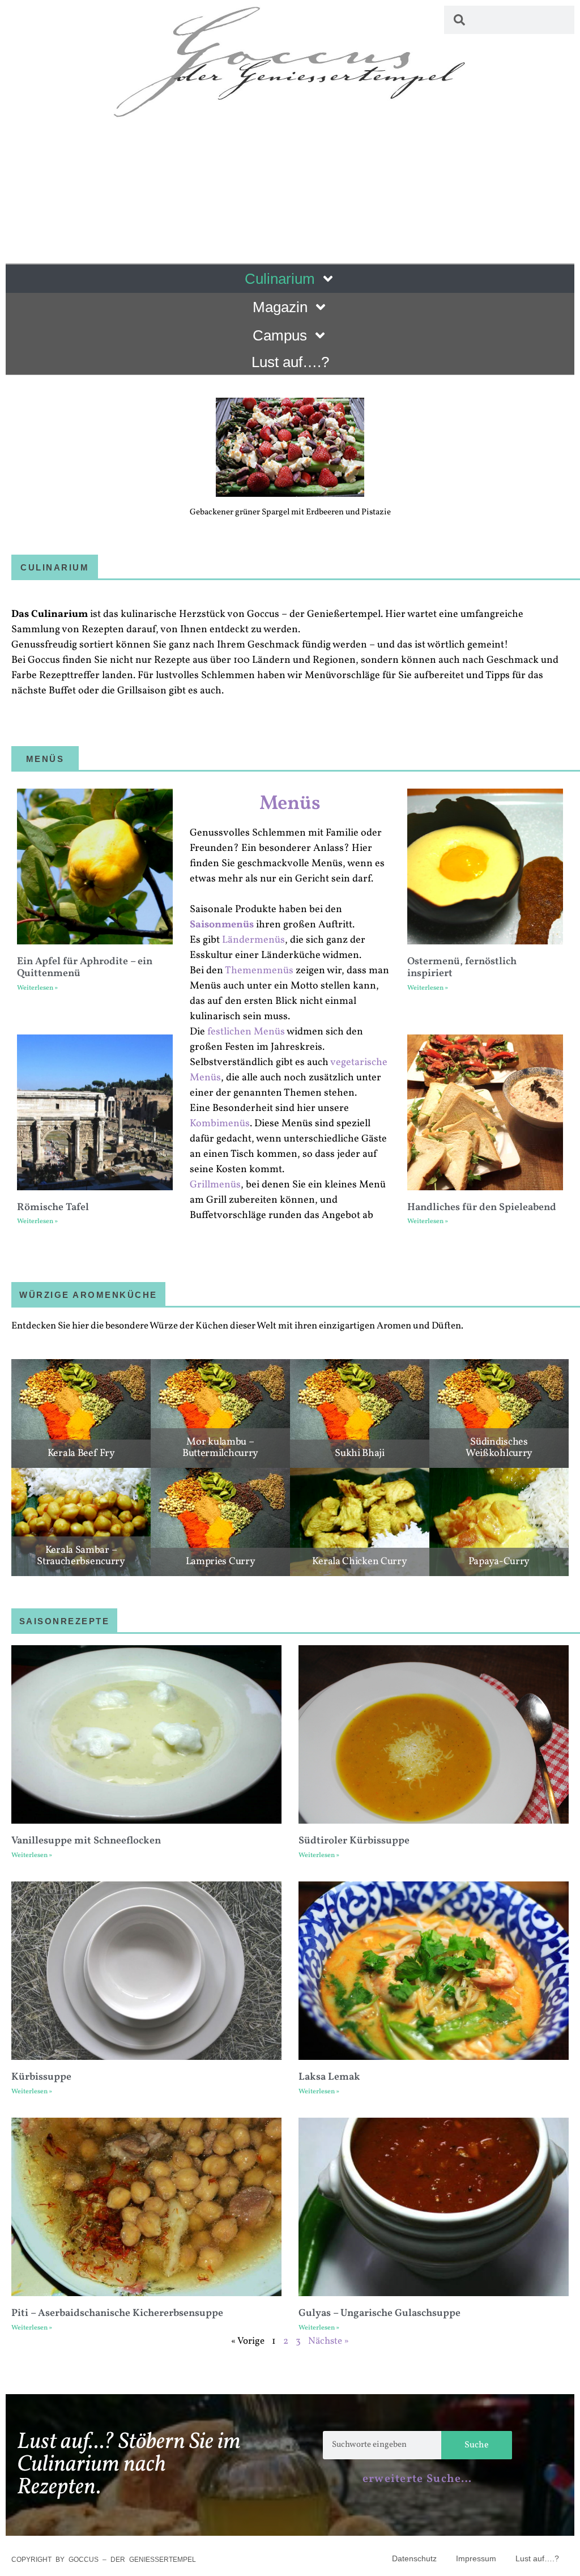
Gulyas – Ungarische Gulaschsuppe (379, 2313)
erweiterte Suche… (417, 2479)
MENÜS (45, 759)
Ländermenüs (253, 940)
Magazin (280, 307)
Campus (280, 335)
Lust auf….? (290, 362)
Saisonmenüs (222, 925)
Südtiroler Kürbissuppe (354, 1841)
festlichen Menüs (246, 1032)
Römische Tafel (53, 1208)
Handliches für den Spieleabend (482, 1208)
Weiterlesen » (37, 988)
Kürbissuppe (41, 2077)
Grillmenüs (215, 1185)
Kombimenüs (220, 1124)
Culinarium (280, 279)
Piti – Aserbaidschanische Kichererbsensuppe (117, 2313)
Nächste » (329, 2341)
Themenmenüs (259, 971)
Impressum (476, 2558)
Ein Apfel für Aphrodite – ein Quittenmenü (85, 968)
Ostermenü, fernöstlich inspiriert (462, 968)
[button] (24, 434)
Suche (477, 2445)
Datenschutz (414, 2558)
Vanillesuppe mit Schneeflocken (86, 1841)
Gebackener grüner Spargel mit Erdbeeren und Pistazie (290, 512)
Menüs (290, 804)
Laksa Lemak (329, 2077)
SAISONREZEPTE (65, 1621)
